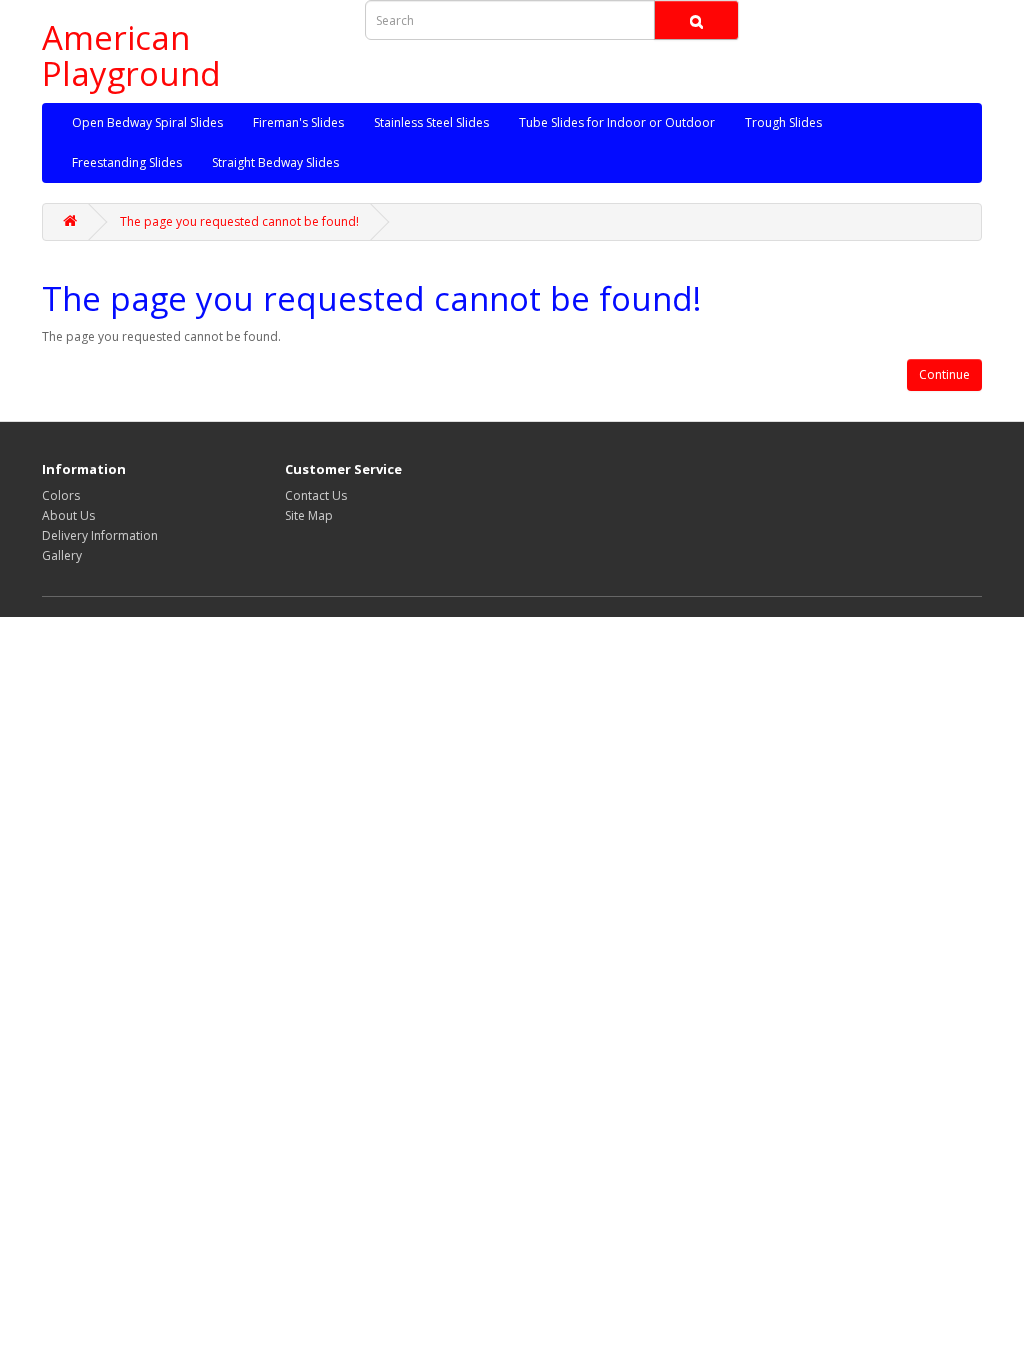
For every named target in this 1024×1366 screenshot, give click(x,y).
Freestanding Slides (127, 162)
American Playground (131, 55)
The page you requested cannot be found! (239, 221)
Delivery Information (100, 535)
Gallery (62, 555)
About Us (68, 515)
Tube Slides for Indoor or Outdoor (617, 122)
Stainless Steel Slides (431, 122)
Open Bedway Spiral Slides (147, 122)
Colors (61, 495)
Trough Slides (783, 122)
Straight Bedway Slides (275, 162)
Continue (944, 374)
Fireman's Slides (298, 122)
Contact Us (316, 495)
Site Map (309, 515)
